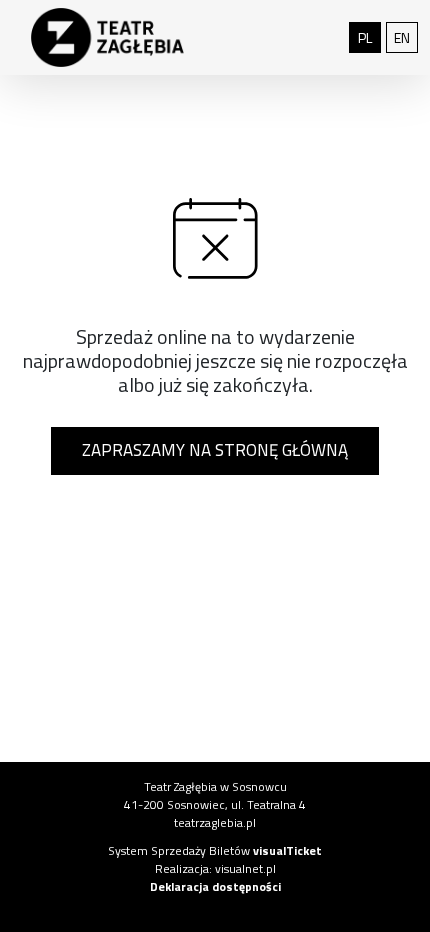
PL (369, 37)
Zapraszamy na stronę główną (215, 450)
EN (406, 37)
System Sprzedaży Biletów (215, 850)
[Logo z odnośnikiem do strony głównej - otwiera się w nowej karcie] (107, 38)
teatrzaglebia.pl (215, 822)
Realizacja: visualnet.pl (215, 868)
